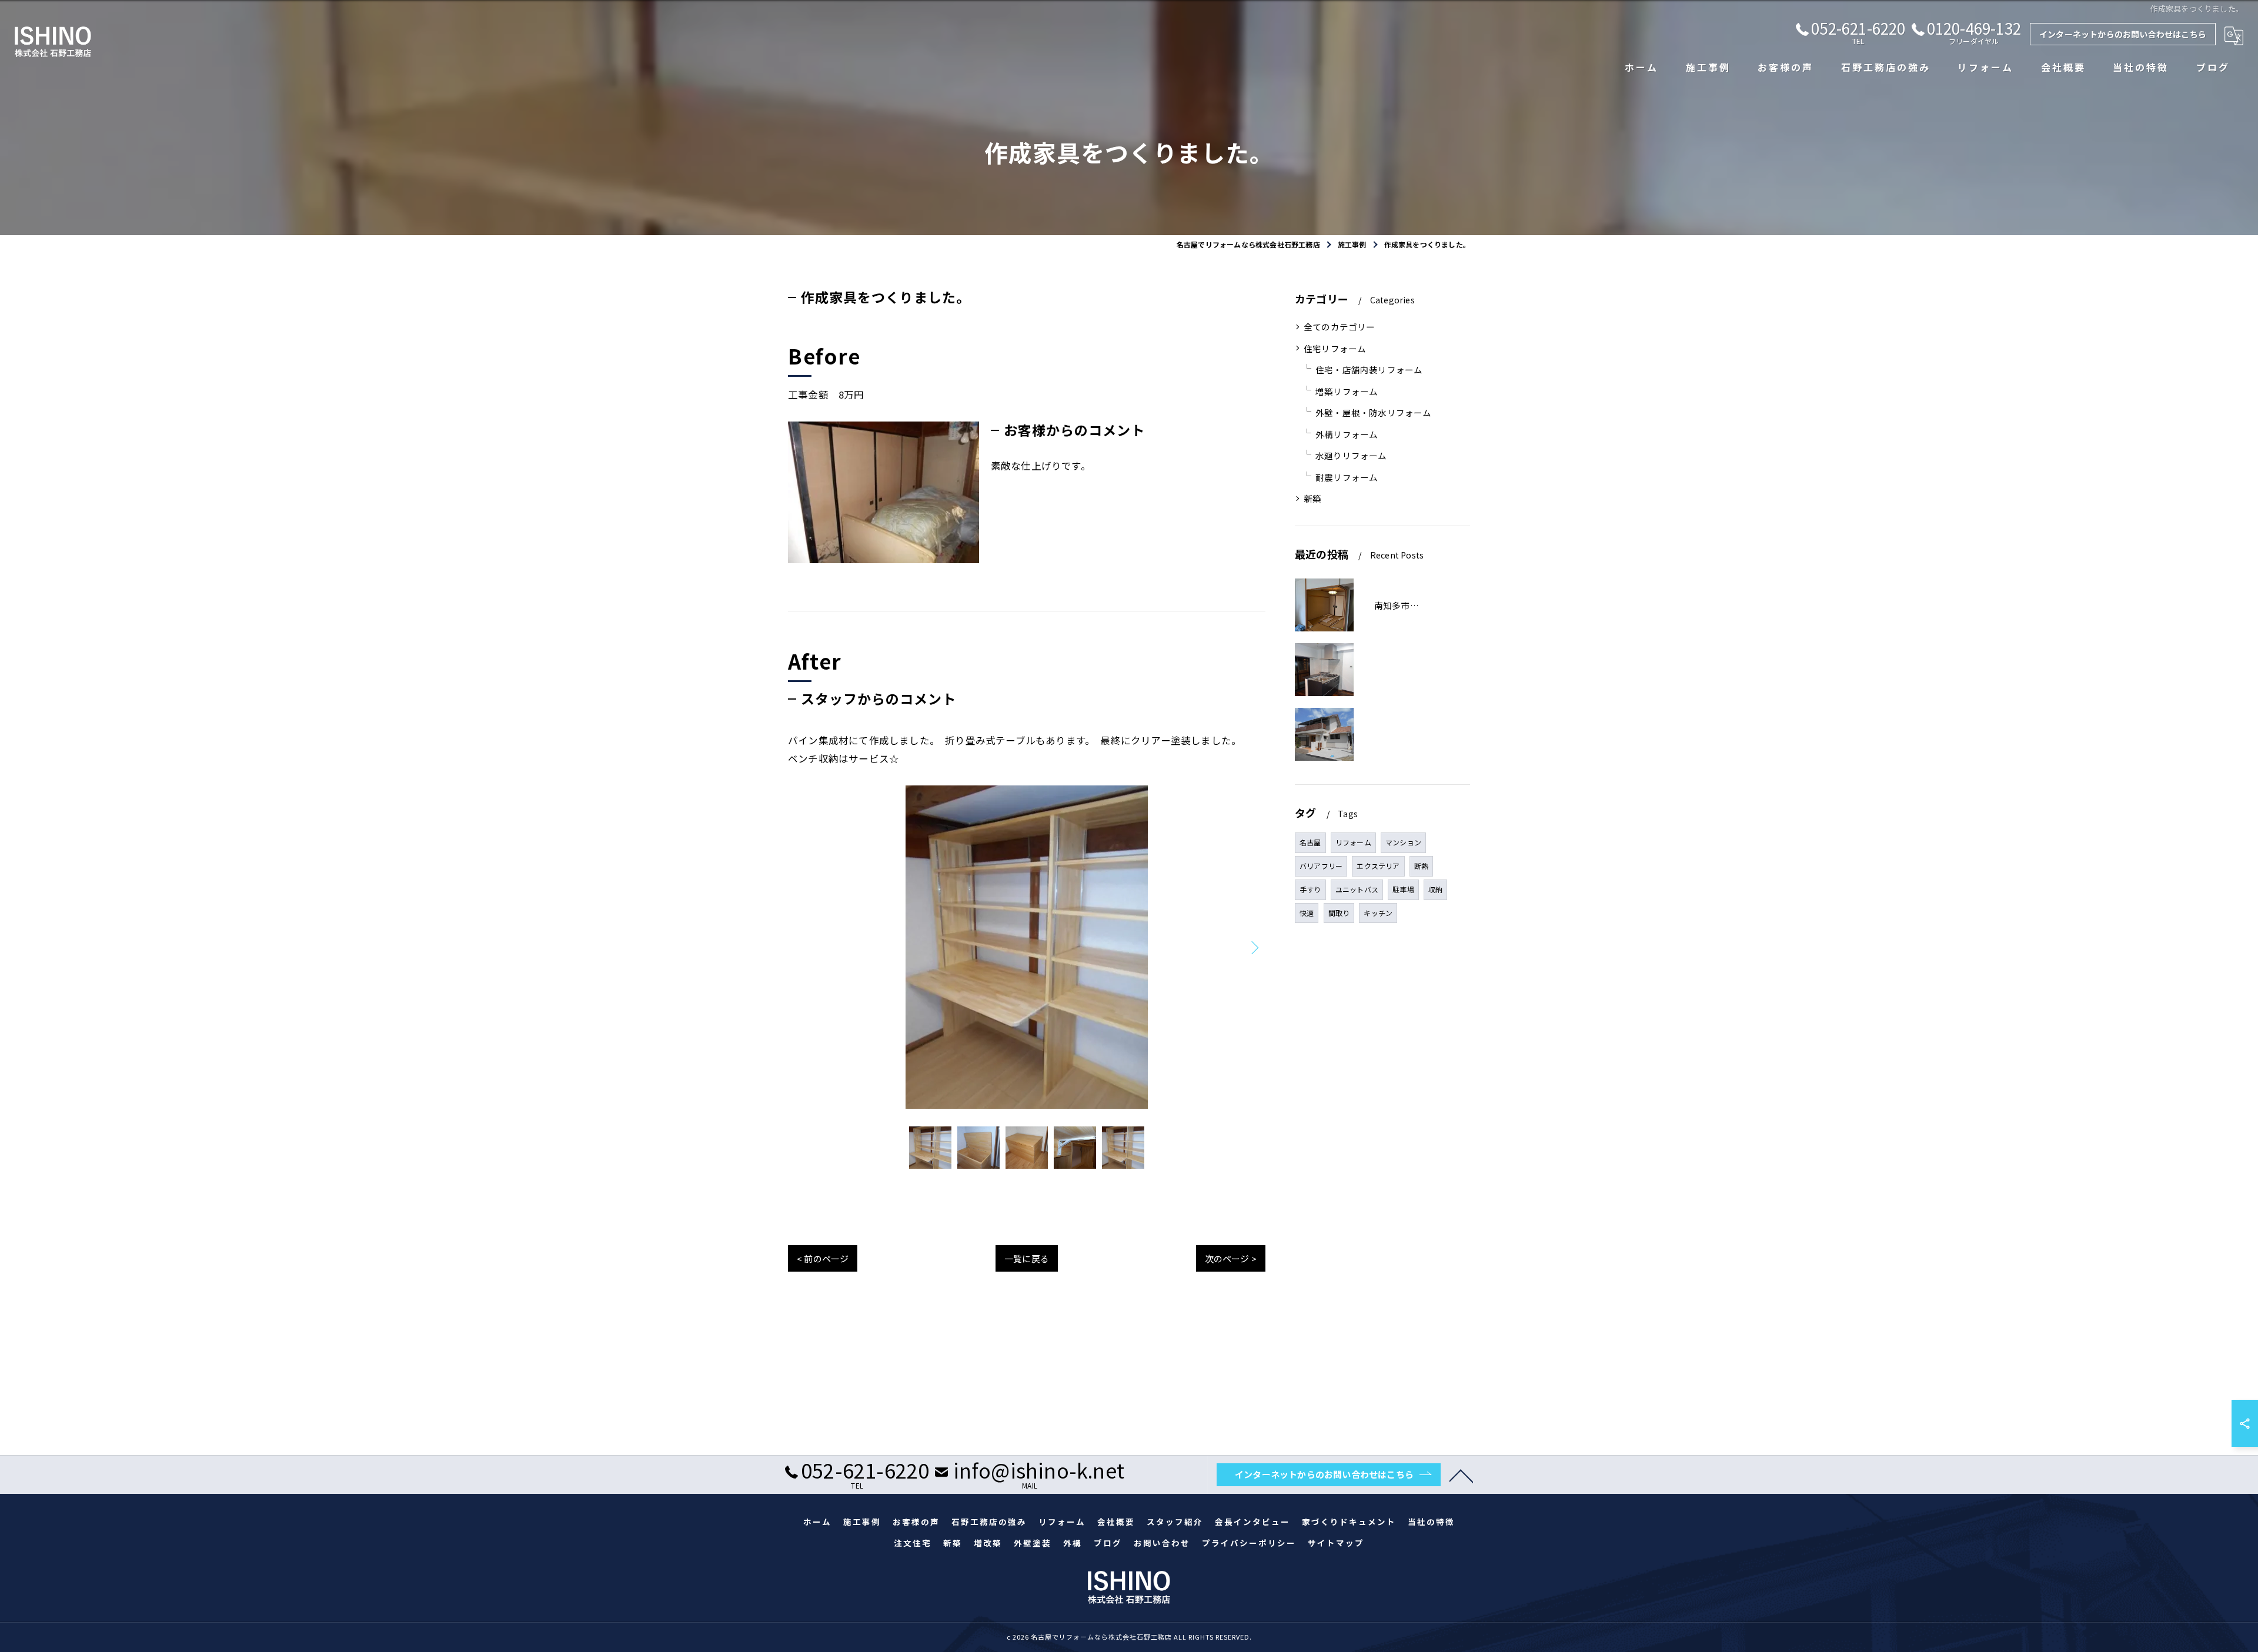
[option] (1027, 947)
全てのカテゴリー (1340, 327)
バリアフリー (1321, 866)
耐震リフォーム (1347, 477)
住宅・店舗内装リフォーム (1369, 369)
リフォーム (1353, 842)
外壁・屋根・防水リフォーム (1374, 412)
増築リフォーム (1347, 391)
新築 (1312, 498)
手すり (1310, 889)
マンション (1403, 842)
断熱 (1421, 866)
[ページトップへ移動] (1461, 1475)
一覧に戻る (1027, 1258)
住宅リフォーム (1335, 348)
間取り (1339, 913)
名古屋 (1310, 842)
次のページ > (1231, 1258)
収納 (1435, 889)
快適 (1307, 913)
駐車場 (1403, 889)
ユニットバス (1357, 889)
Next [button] (1254, 947)
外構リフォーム (1347, 434)
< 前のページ (823, 1258)
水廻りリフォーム (1351, 455)
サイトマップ (1336, 1543)
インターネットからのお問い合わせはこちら (2123, 34)
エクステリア (1378, 866)
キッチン (1378, 913)
